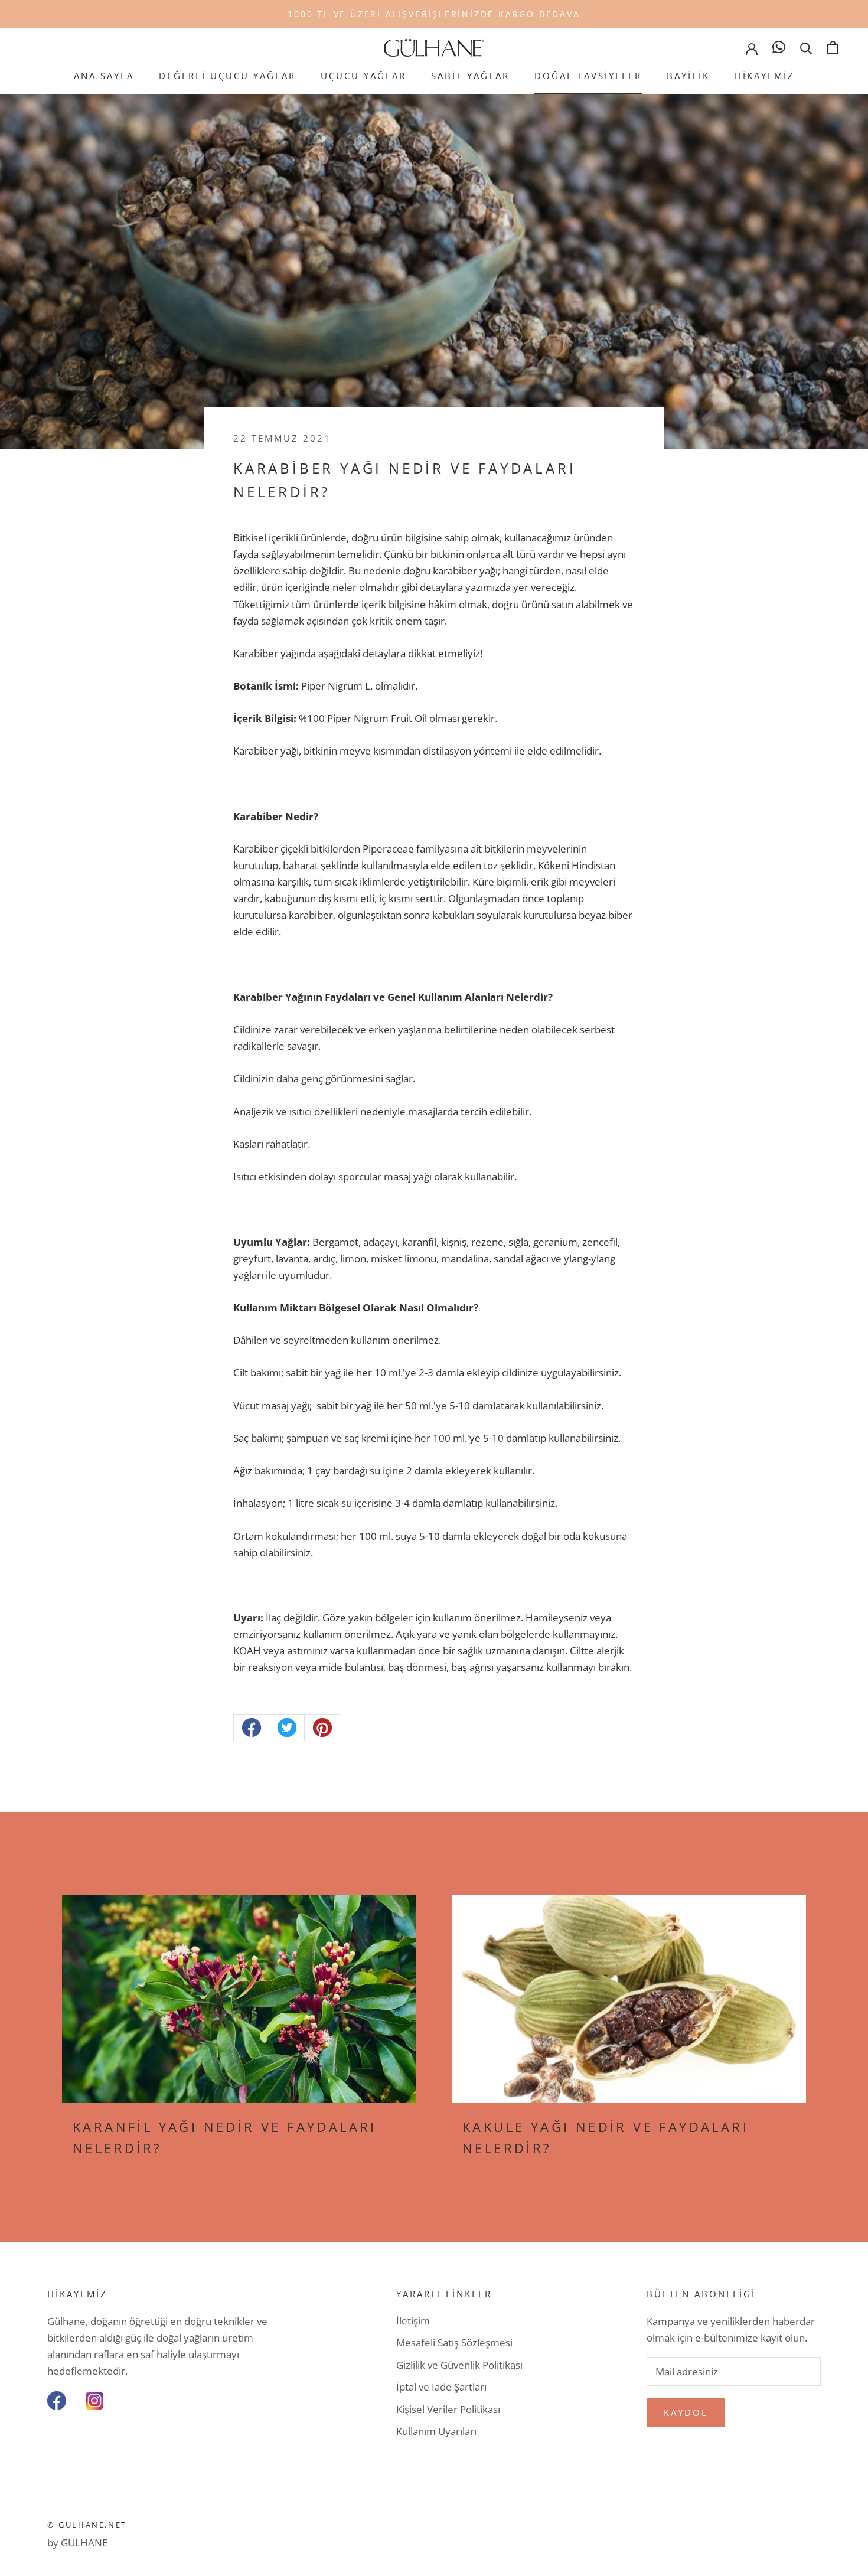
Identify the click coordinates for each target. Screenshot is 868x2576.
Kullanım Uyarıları (436, 2431)
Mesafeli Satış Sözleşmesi (454, 2342)
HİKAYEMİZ (765, 76)
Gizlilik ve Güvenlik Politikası (459, 2365)
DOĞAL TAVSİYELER (588, 76)
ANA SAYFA (104, 76)
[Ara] (806, 48)
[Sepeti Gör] (833, 48)
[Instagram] (94, 2401)
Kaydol (686, 2412)
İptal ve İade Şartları (441, 2387)
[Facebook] (57, 2401)
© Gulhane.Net (87, 2525)
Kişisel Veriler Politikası (448, 2409)
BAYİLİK (688, 76)
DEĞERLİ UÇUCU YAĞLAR (227, 76)
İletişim (413, 2321)
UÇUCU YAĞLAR (363, 76)
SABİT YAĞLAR (470, 76)
